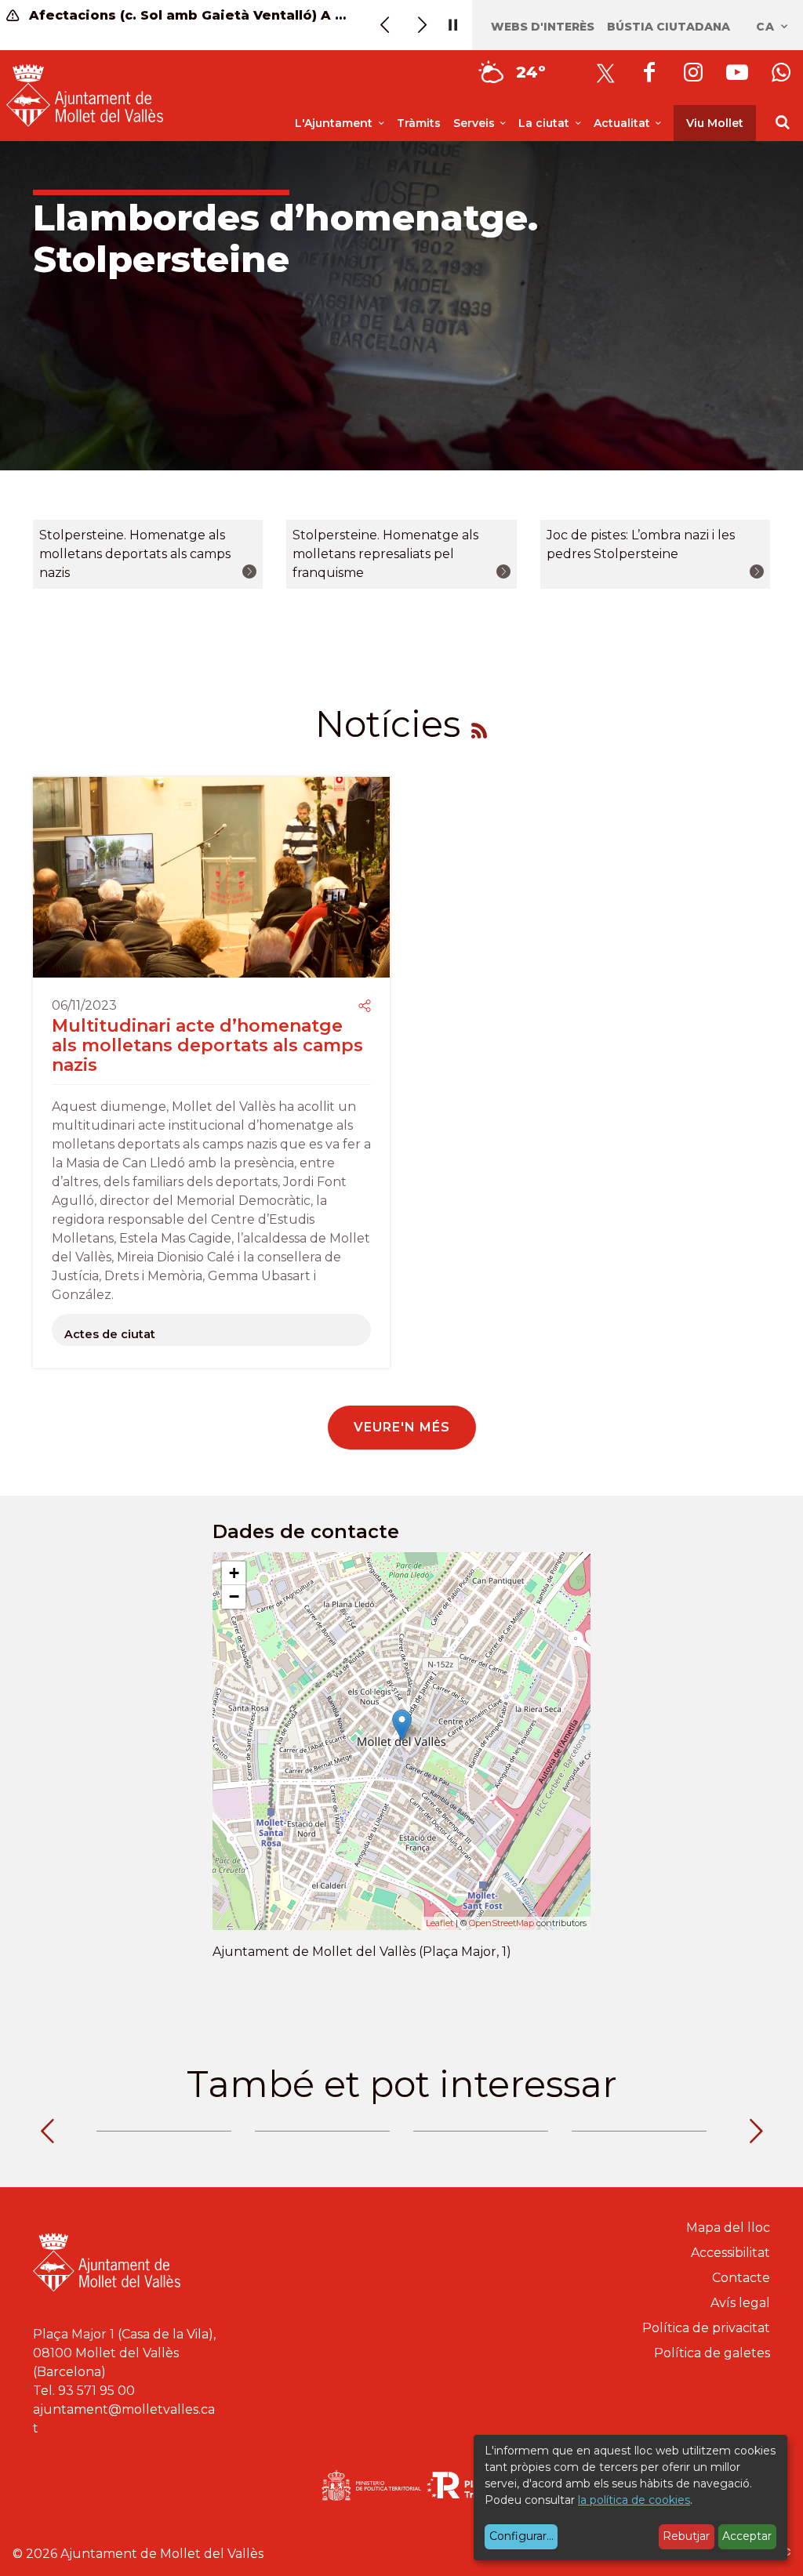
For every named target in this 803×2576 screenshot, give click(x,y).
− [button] (234, 1596)
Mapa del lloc (728, 2228)
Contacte (741, 2278)
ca (767, 27)
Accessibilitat (730, 2253)
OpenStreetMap (501, 1923)
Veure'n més (402, 1427)
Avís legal (740, 2303)
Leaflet (440, 1923)
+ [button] (234, 1573)
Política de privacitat (706, 2328)
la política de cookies (634, 2500)
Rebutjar (686, 2536)
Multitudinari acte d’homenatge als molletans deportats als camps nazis (207, 1046)
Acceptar (747, 2536)
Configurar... (521, 2536)
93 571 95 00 (96, 2391)
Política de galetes (712, 2353)
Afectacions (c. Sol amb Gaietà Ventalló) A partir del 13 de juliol (188, 15)
